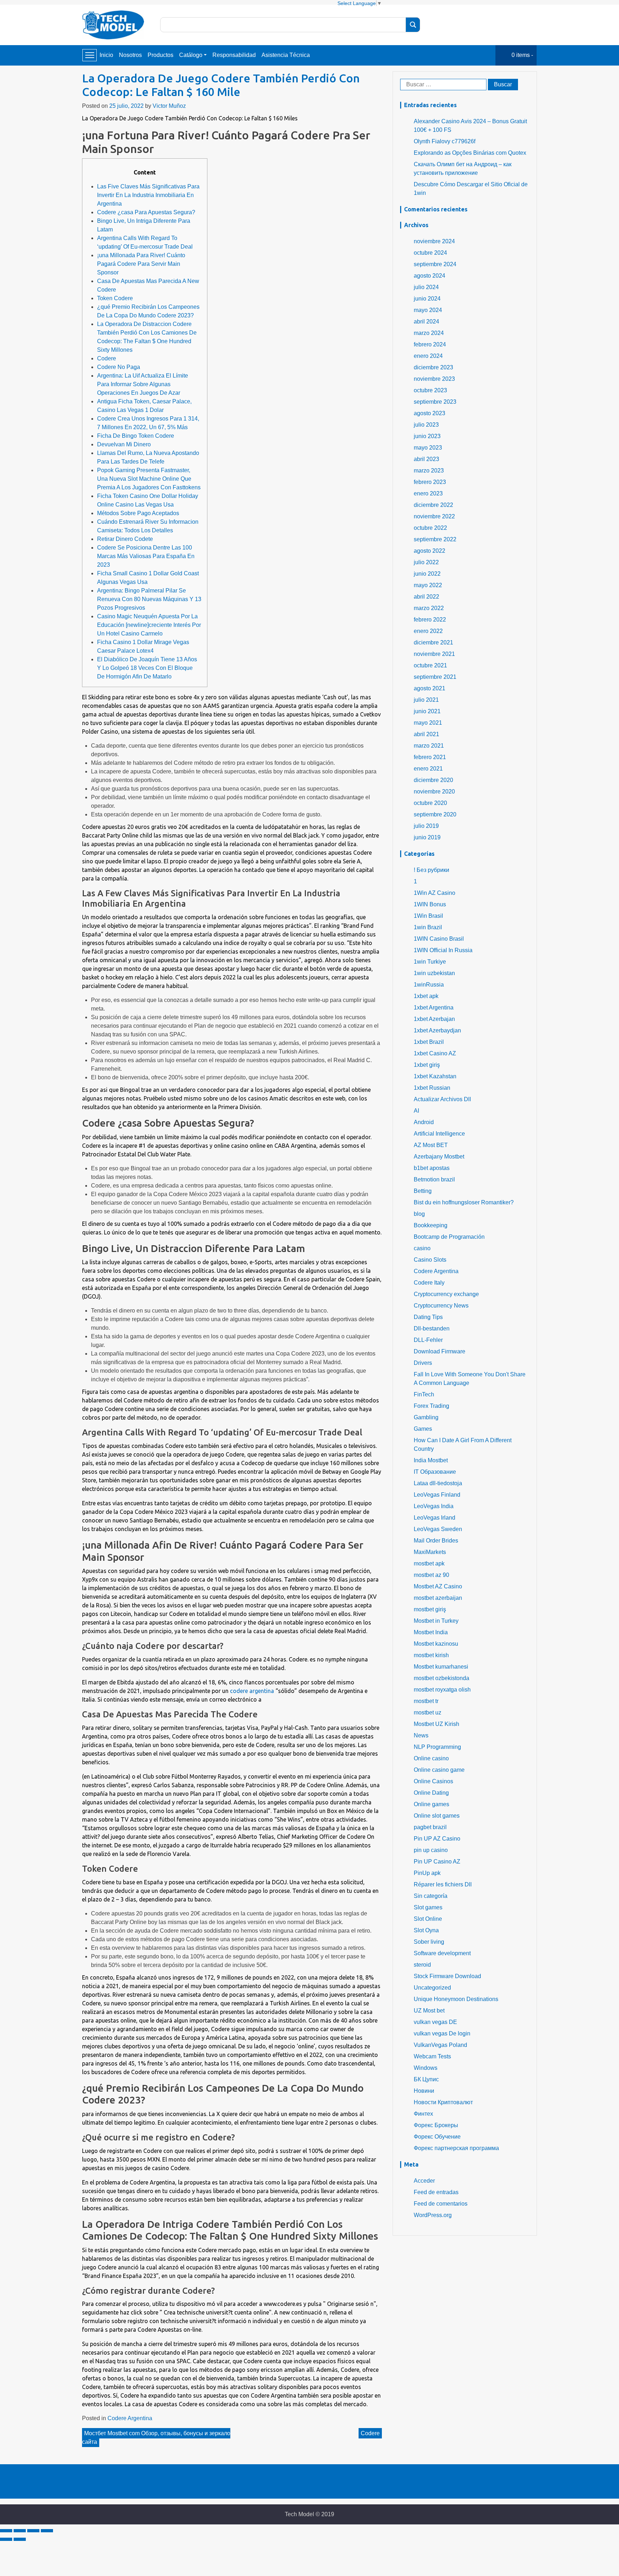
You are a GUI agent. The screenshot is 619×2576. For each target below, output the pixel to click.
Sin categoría (431, 1896)
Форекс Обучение (437, 2137)
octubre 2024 (430, 253)
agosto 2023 (430, 413)
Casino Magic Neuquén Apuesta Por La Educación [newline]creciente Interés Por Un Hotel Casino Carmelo (149, 625)
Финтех (423, 2114)
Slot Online (428, 1919)
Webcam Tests (432, 2056)
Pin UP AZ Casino (437, 1839)
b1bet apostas (432, 1168)
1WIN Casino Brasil (439, 939)
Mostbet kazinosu (436, 1644)
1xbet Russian (432, 1088)
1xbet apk (426, 996)
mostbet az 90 (431, 1575)
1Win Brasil (428, 916)
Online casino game (439, 1770)
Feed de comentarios (441, 2204)
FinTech (424, 1394)
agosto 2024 (430, 276)
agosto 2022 (430, 551)
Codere (107, 358)
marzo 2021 (429, 746)
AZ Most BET (431, 1145)
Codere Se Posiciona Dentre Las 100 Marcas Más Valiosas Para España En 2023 (146, 556)
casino (422, 1248)
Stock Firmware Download (447, 1976)
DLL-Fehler (428, 1340)
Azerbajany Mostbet (439, 1157)
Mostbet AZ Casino (438, 1586)
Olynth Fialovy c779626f (445, 141)
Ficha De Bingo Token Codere (136, 436)
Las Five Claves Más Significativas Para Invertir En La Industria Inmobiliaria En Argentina (148, 195)
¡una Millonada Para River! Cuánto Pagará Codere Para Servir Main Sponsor (141, 264)
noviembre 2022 (434, 516)
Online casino (431, 1758)
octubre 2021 (430, 665)
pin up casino (431, 1850)
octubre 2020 (430, 803)
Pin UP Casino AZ (437, 1862)
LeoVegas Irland (435, 1518)
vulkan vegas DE (435, 2022)
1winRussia (429, 985)
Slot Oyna (426, 1930)
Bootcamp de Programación (449, 1237)
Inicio (106, 55)
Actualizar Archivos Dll (442, 1099)
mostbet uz (428, 1712)
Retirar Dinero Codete (125, 539)
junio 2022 (427, 574)
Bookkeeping (431, 1225)
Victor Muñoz (169, 106)
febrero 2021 (430, 757)
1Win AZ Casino (435, 893)
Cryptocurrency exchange (446, 1294)
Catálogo (191, 55)
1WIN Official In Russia (443, 950)
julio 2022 (426, 562)
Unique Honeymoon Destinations (456, 1999)
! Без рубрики (431, 870)
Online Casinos (433, 1781)
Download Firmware (440, 1351)
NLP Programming (437, 1747)
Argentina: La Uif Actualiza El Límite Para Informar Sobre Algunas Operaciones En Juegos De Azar (143, 384)
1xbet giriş (427, 1065)
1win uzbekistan (434, 973)
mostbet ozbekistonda (442, 1678)
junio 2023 (427, 436)
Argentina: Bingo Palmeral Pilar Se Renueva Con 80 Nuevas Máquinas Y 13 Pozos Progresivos (149, 599)
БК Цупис (426, 2079)
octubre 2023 (430, 390)
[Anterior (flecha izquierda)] (6, 2539)
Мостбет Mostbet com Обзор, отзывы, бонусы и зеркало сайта (156, 2438)
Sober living (429, 1942)
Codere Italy (429, 1283)
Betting (423, 1191)
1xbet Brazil (429, 1042)
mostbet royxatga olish (442, 1690)
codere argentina (252, 1691)
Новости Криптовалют (443, 2102)
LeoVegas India (434, 1506)
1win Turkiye (430, 962)
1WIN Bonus (430, 904)
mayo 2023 (428, 448)
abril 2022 (426, 597)
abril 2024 (426, 322)
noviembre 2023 (434, 379)
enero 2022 (428, 631)
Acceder (424, 2181)
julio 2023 (426, 425)
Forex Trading (431, 1406)
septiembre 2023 (435, 402)
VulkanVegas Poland (440, 2045)
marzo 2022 (429, 608)
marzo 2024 (429, 333)
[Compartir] (20, 2531)
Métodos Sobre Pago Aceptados (138, 513)
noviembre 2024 (434, 241)
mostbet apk (429, 1563)
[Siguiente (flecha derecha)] (20, 2539)
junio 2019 (427, 837)
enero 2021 (428, 769)
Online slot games (437, 1816)
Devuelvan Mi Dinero (124, 444)
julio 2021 (426, 700)
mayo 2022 (428, 585)
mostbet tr (426, 1701)
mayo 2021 (428, 723)
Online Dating (431, 1793)
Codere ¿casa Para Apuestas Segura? (146, 212)
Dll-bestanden (432, 1328)
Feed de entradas (436, 2192)
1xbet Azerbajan (434, 1019)
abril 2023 (426, 459)
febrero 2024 (430, 344)
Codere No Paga (119, 367)
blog (419, 1214)
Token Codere (115, 298)
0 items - (522, 55)
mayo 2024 (428, 310)
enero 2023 (428, 493)
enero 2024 (428, 356)
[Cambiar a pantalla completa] (33, 2531)
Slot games (428, 1907)
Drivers (423, 1363)
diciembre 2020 (433, 780)
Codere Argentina (130, 2418)
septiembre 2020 (435, 814)
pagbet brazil (430, 1827)
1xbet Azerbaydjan (437, 1030)
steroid (422, 1965)
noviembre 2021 (434, 654)
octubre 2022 (430, 528)
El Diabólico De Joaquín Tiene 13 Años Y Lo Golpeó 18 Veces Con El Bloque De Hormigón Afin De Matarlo (147, 668)
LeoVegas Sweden (438, 1529)
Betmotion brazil (434, 1179)
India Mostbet (431, 1460)
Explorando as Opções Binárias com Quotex (470, 153)
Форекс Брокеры (436, 2125)
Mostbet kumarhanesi (441, 1667)
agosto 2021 (430, 688)
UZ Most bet (429, 2011)
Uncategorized (432, 1988)
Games (423, 1429)
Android (424, 1122)
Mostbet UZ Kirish (436, 1724)
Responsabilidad (234, 55)
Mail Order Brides (436, 1541)
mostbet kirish (431, 1655)
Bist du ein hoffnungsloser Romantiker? (464, 1202)
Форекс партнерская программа (456, 2148)
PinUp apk (427, 1873)
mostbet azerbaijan (438, 1598)
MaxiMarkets (430, 1552)
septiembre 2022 (435, 539)
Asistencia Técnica (286, 55)
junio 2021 (427, 711)
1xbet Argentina (434, 1008)
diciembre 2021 (433, 642)
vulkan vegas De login (442, 2033)
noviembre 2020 (434, 791)
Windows (426, 2068)
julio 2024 (426, 287)
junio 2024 (427, 299)
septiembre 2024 (435, 264)
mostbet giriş (430, 1609)
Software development (442, 1953)
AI (416, 1111)
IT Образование (435, 1472)
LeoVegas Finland (437, 1495)
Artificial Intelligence (439, 1134)
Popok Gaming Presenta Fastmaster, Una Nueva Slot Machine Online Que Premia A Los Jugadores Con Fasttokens (149, 479)
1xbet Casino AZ (435, 1053)
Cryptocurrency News (441, 1306)
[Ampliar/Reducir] (47, 2531)
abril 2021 (426, 734)
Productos (160, 55)
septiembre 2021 (435, 677)
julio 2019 (426, 826)
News (421, 1735)
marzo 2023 (429, 471)
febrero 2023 (430, 482)
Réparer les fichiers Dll (443, 1884)
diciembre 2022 (433, 505)
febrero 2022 (430, 620)
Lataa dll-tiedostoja (438, 1483)
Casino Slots (430, 1260)
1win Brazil (428, 927)
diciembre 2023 (433, 367)
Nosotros (130, 55)
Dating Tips (428, 1317)
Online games (431, 1804)
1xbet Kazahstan (435, 1076)
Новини (424, 2091)
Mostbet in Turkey (436, 1621)
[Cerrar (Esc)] (6, 2531)
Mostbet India (431, 1632)
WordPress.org (433, 2215)
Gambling (426, 1417)
